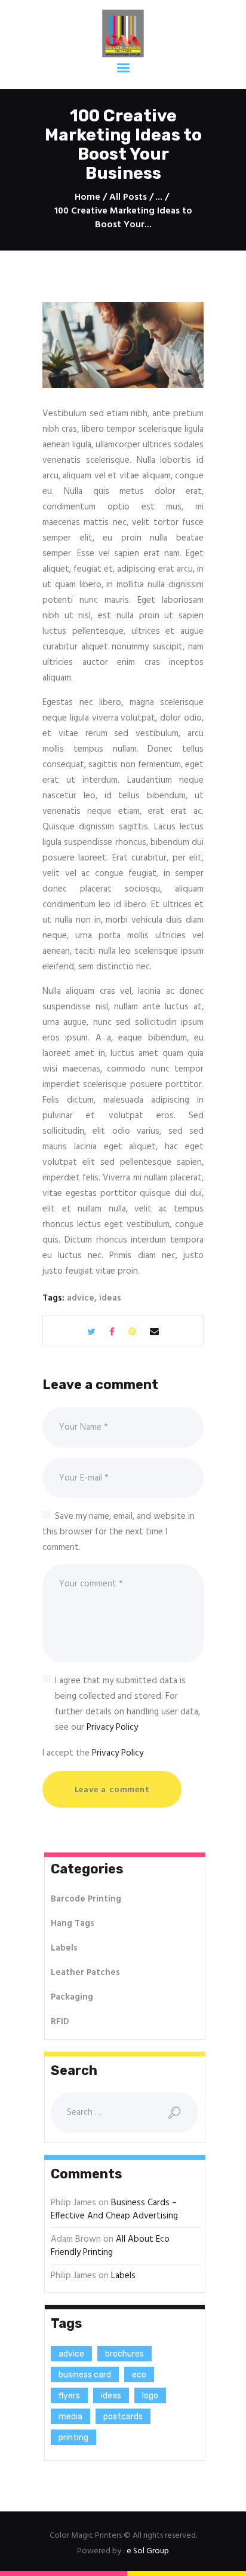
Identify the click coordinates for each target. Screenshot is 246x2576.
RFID (60, 2022)
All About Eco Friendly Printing (110, 2246)
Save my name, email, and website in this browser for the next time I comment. (119, 1532)
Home (87, 198)
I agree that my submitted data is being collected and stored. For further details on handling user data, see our (127, 1704)
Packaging (72, 1997)
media (70, 2417)
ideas (110, 1298)
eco (139, 2375)
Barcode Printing (86, 1899)
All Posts (128, 197)
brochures (124, 2354)
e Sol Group (148, 2551)
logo (150, 2396)
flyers (69, 2396)
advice (81, 1298)
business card (85, 2375)
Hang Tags (73, 1924)
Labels (64, 1948)
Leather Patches (85, 1973)
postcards (123, 2417)
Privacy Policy (112, 1727)
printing (73, 2438)
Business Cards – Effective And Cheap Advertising (114, 2210)
